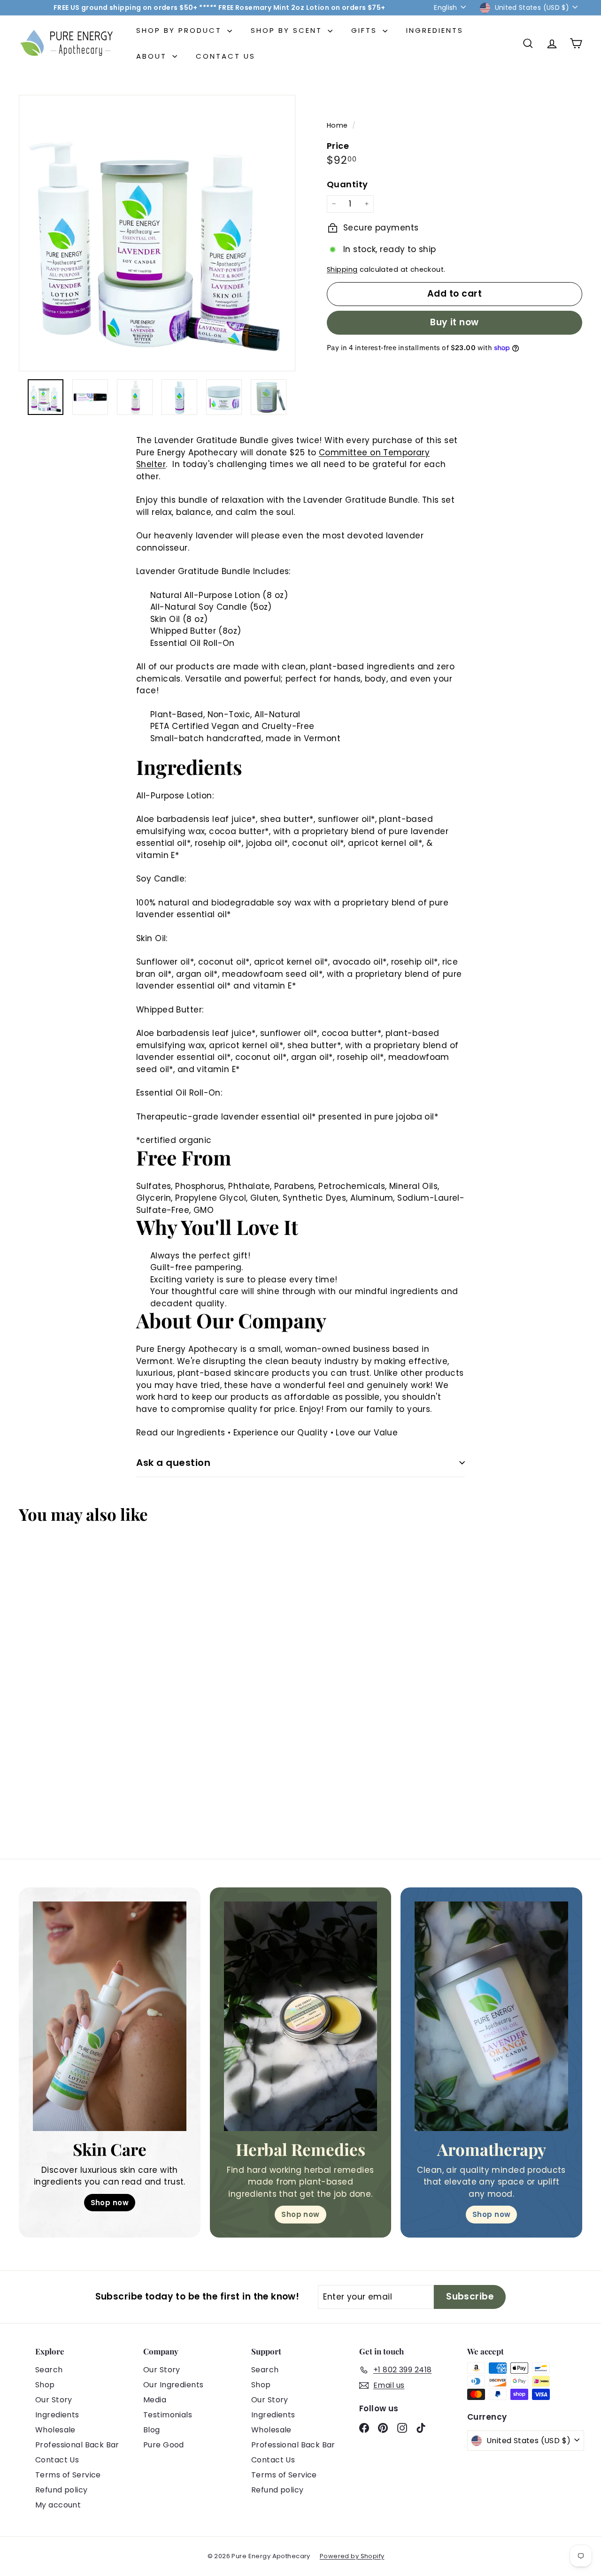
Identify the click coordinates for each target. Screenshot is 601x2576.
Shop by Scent (288, 30)
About (153, 56)
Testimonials (168, 2415)
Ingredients (435, 30)
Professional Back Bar (77, 2445)
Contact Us (226, 56)
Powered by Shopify (352, 2556)
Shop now (110, 2203)
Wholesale (55, 2430)
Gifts (366, 30)
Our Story (54, 2400)
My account (58, 2505)
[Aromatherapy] (491, 2016)
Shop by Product (181, 30)
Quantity (347, 184)
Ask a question (173, 1463)
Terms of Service (68, 2475)
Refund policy (62, 2490)
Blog (152, 2430)
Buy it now (455, 322)
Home (338, 125)
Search (49, 2370)
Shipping (342, 269)
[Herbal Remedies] (301, 2016)
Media (155, 2400)
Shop (45, 2385)
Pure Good (164, 2445)
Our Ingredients (173, 2385)
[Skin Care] (110, 2016)
